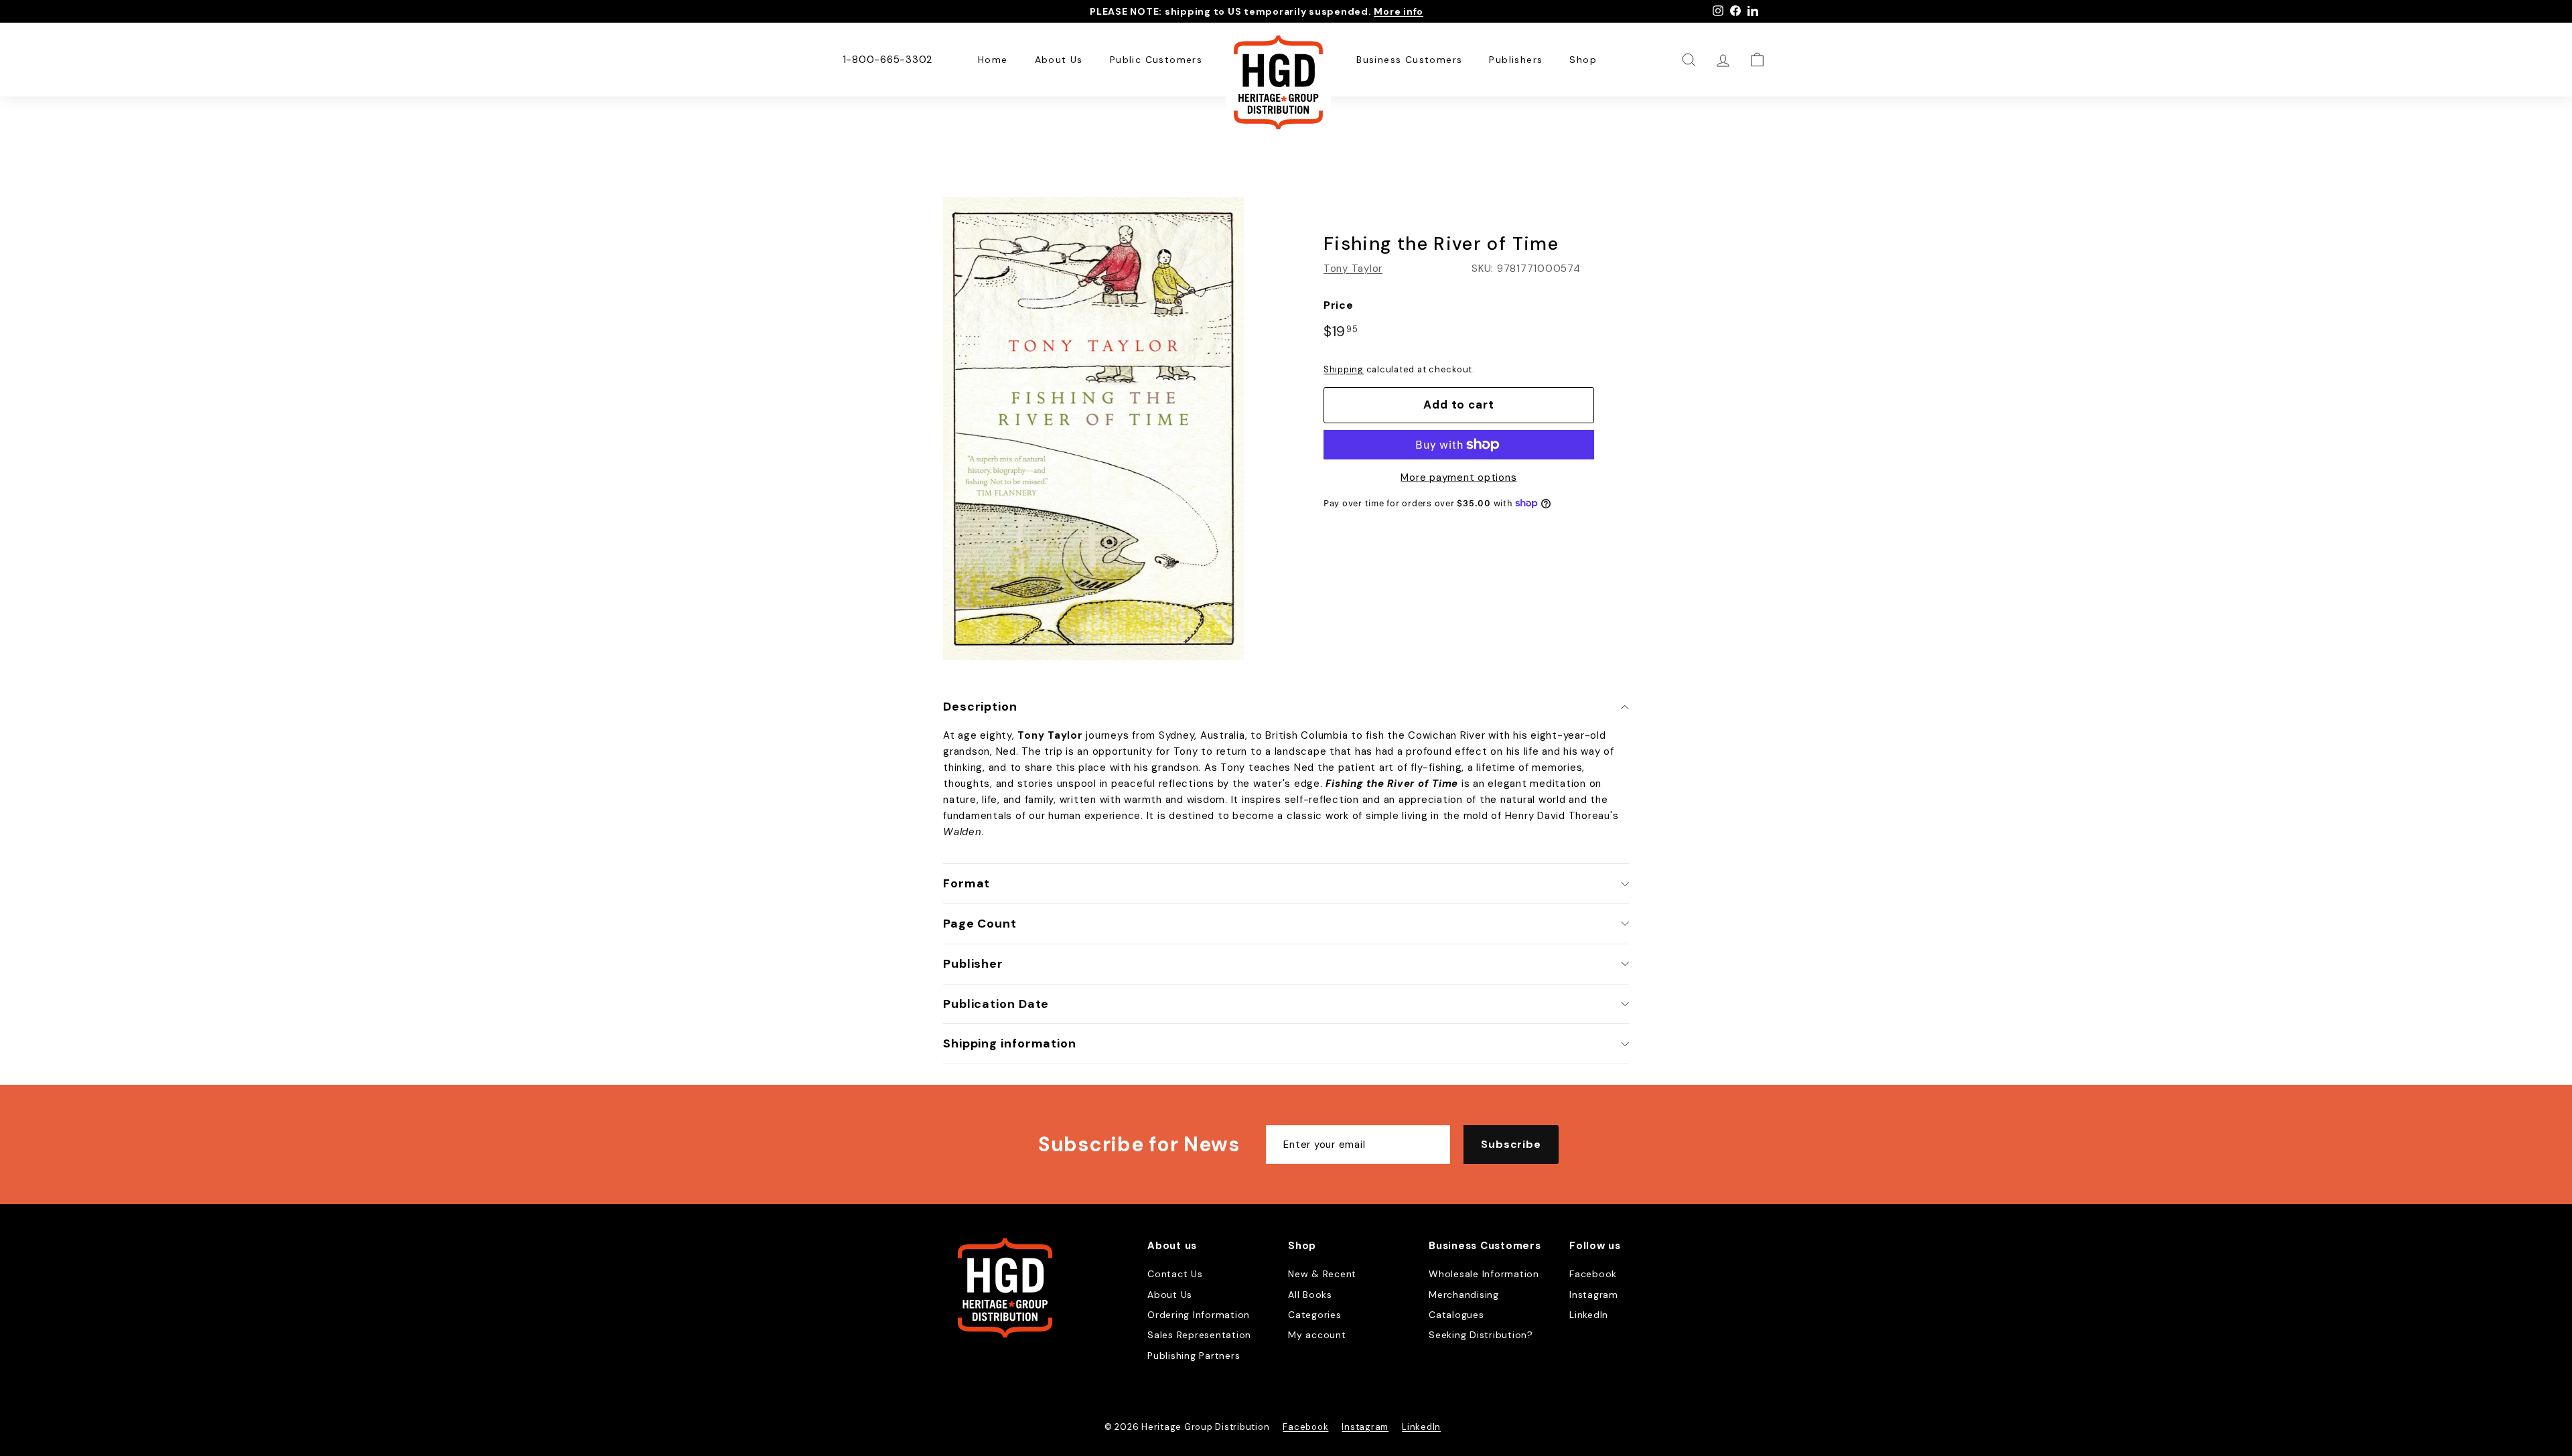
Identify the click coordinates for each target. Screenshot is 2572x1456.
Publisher (973, 964)
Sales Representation (1199, 1335)
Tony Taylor (1353, 269)
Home (993, 60)
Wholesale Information (1484, 1274)
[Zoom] (1093, 429)
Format (967, 883)
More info (1399, 11)
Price (1339, 305)
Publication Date (996, 1004)
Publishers (1516, 60)
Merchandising (1464, 1295)
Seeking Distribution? (1481, 1335)
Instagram (1594, 1295)
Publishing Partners (1194, 1356)
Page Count (980, 924)
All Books (1310, 1295)
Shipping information (1010, 1043)
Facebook (1593, 1274)
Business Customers (1409, 60)
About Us (1059, 60)
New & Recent (1322, 1274)
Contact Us (1175, 1274)
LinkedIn (1589, 1315)
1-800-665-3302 (888, 60)
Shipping (1344, 369)
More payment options (1458, 478)
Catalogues (1456, 1315)
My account (1317, 1335)
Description (980, 707)
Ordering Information (1199, 1315)
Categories (1315, 1315)
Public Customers (1156, 60)
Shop (1583, 60)
